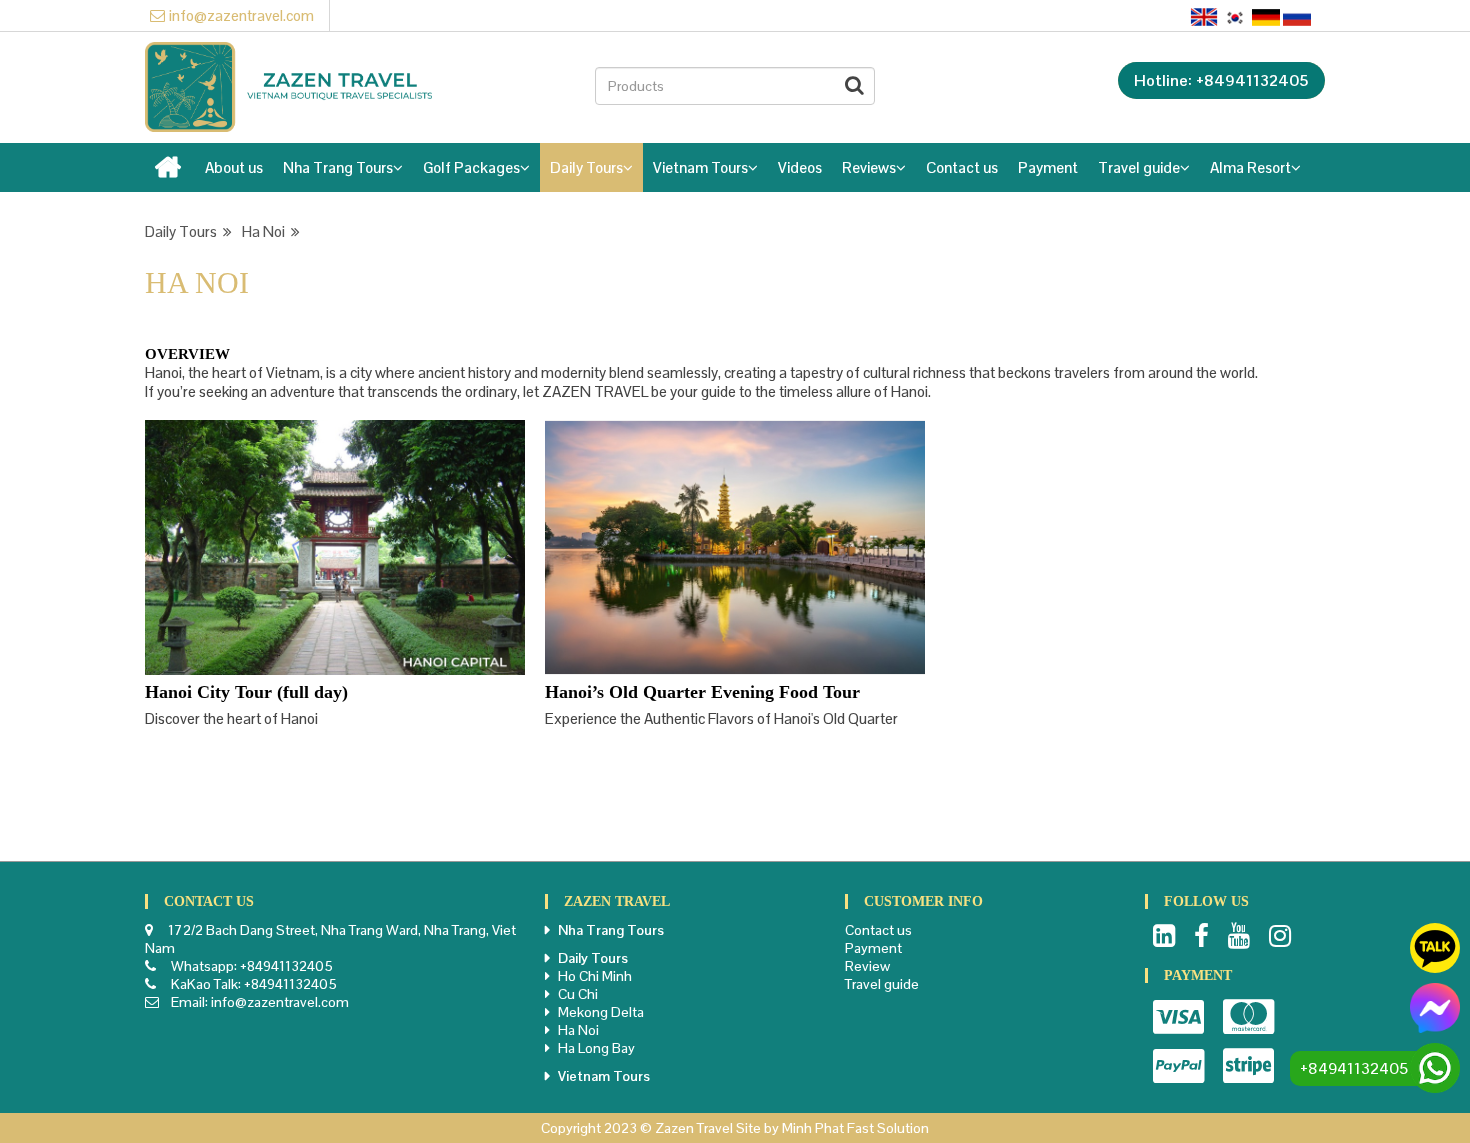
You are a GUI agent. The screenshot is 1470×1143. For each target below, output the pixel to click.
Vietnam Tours (700, 167)
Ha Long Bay (596, 1048)
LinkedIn (1164, 936)
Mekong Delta (601, 1012)
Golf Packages (471, 167)
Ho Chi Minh (595, 976)
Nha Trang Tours (338, 167)
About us (234, 167)
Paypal (1178, 1066)
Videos (800, 167)
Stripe (1248, 1066)
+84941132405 (286, 966)
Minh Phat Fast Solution (855, 1128)
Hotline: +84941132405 (1221, 80)
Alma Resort (1250, 167)
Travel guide (1139, 167)
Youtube (1239, 936)
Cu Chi (578, 994)
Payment (1048, 167)
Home (170, 173)
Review (867, 966)
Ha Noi (266, 231)
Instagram (1280, 936)
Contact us (962, 167)
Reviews (869, 167)
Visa (1178, 1017)
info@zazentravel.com (241, 15)
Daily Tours (586, 167)
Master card (1248, 1017)
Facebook (1201, 936)
